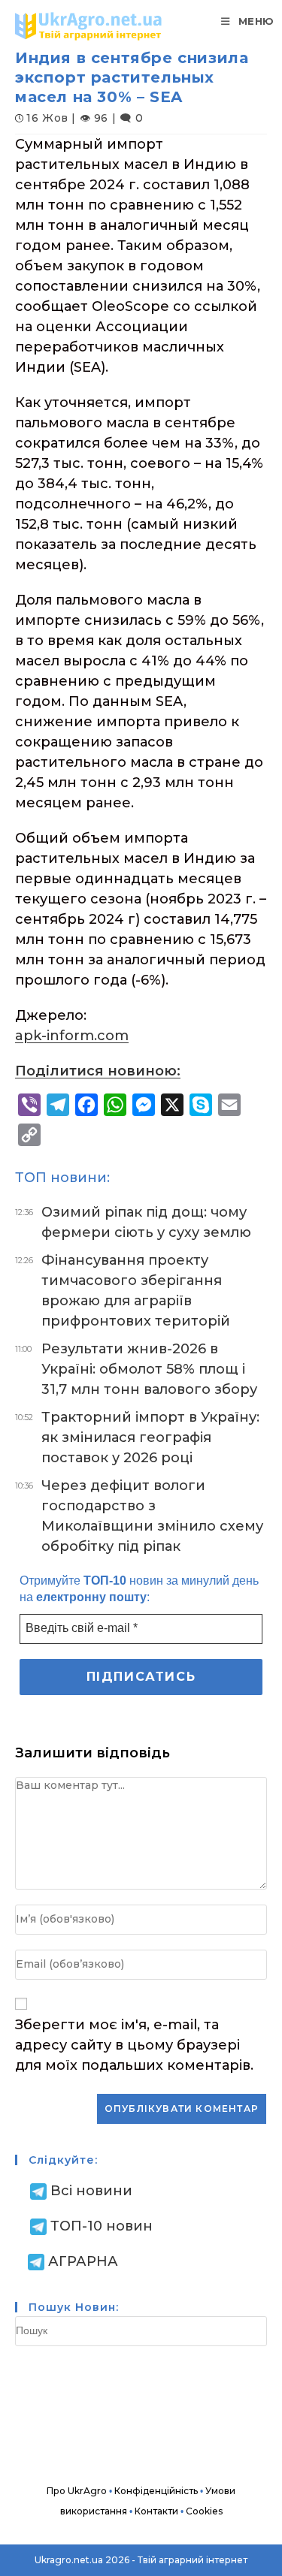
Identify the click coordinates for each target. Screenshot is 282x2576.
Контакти (156, 2511)
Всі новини (91, 2191)
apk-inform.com (72, 1036)
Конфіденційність (156, 2491)
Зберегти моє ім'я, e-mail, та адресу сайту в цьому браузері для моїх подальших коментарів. (134, 2045)
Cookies (204, 2511)
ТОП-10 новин (102, 2226)
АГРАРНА (83, 2261)
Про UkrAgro (77, 2491)
